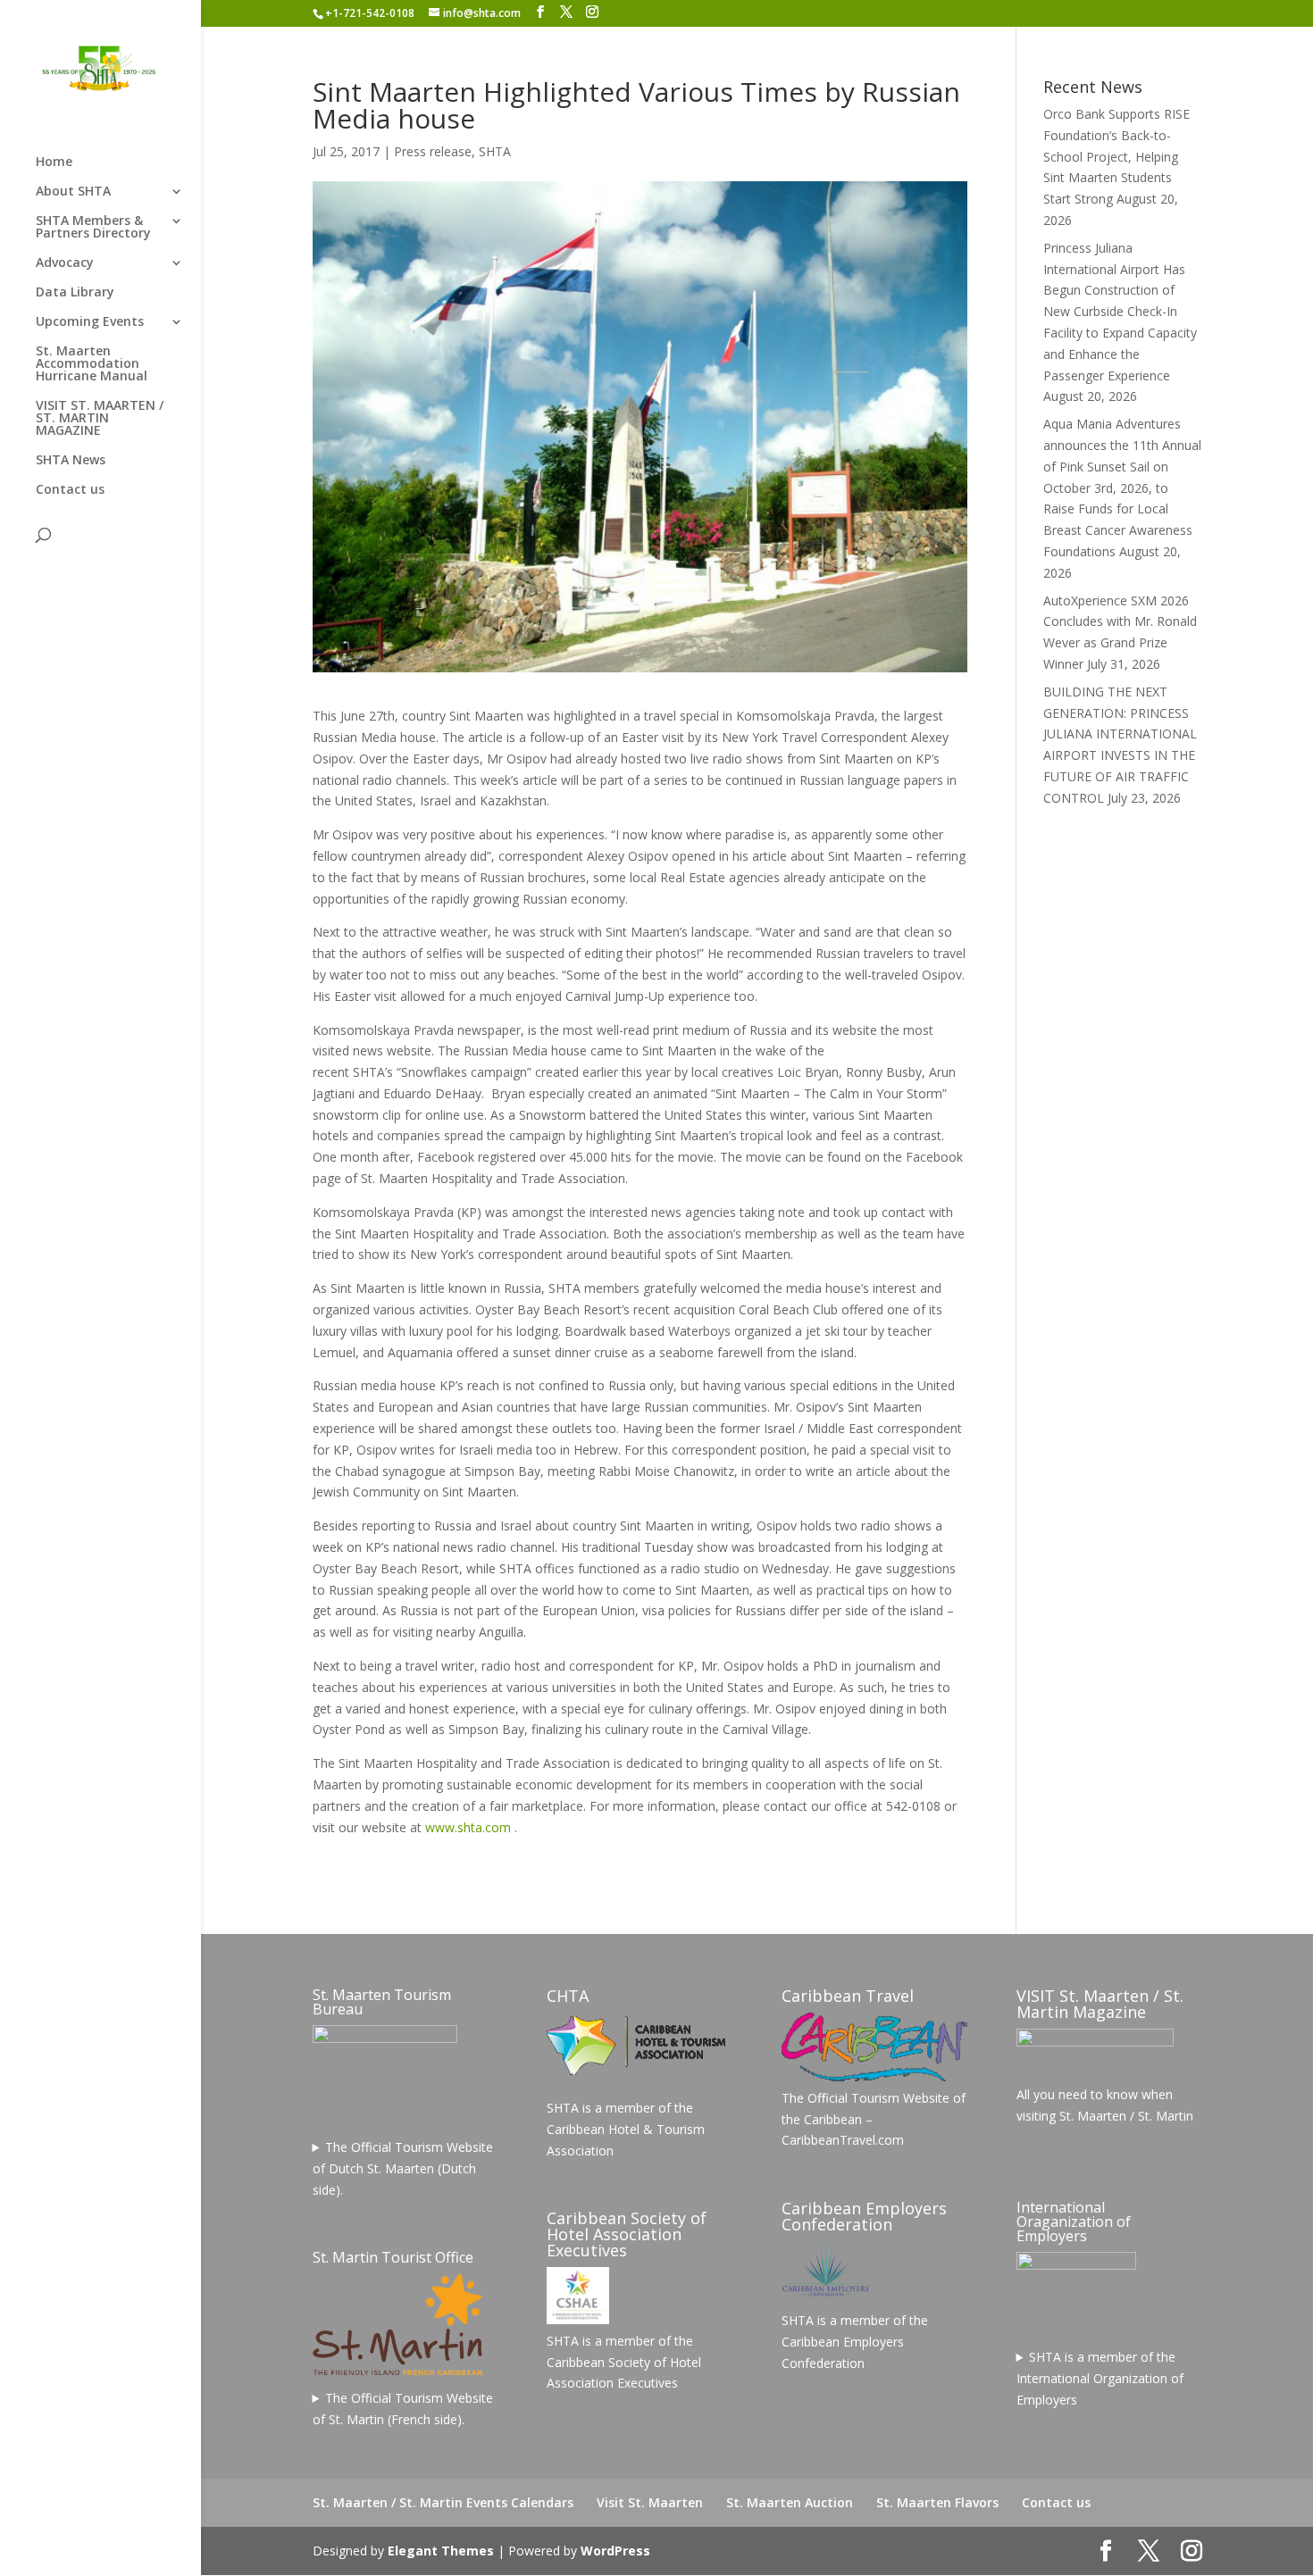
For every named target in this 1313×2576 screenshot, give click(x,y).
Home (54, 163)
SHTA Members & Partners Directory (93, 228)
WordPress (615, 2551)
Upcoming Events (90, 322)
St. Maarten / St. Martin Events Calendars (443, 2502)
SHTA (495, 151)
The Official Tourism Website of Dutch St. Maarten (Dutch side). (403, 2168)
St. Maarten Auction (790, 2502)
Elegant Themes (441, 2551)
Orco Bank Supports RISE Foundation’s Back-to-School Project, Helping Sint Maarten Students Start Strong (1116, 156)
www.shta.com (468, 1827)
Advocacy (65, 263)
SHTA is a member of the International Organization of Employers (1100, 2378)
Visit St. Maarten (650, 2502)
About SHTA (73, 192)
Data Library (75, 293)
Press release (433, 151)
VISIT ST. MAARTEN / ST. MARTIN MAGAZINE (100, 419)
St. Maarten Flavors (937, 2502)
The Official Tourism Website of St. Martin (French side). (403, 2409)
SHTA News (71, 461)
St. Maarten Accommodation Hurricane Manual (92, 364)
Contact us (70, 490)
